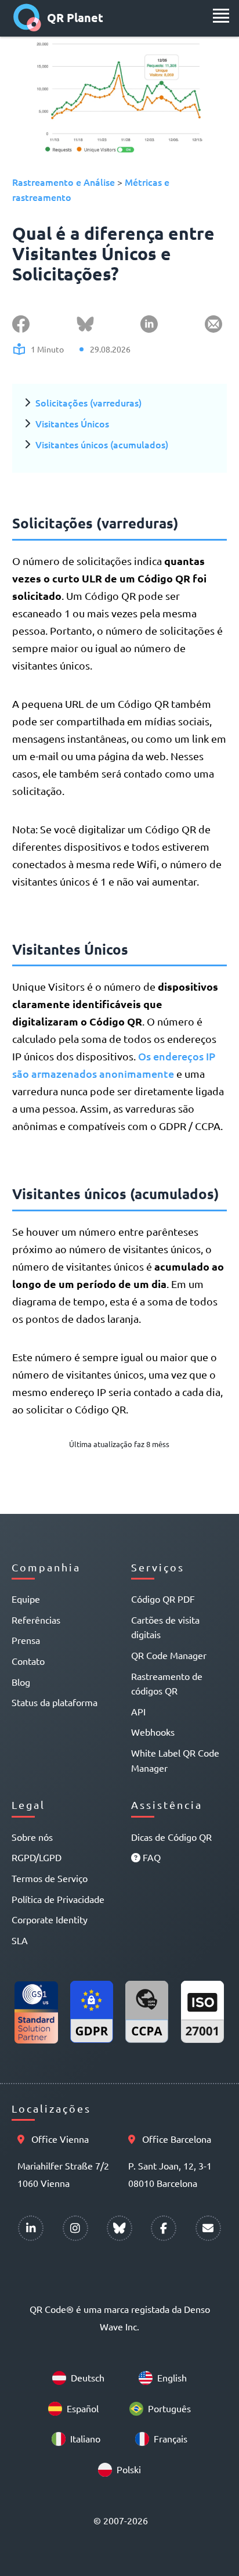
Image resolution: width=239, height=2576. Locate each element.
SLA (20, 1940)
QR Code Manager (169, 1655)
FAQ (151, 1857)
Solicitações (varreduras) (88, 402)
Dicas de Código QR (171, 1837)
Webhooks (153, 1732)
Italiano (85, 2438)
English (172, 2377)
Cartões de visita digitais (165, 1627)
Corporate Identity (50, 1919)
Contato (28, 1661)
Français (171, 2438)
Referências (36, 1620)
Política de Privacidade (58, 1899)
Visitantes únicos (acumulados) (102, 444)
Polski (129, 2469)
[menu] (221, 16)
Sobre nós (32, 1837)
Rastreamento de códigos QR (167, 1683)
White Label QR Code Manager (175, 1760)
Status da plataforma (55, 1702)
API (138, 1711)
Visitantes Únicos (72, 423)
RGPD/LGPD (37, 1857)
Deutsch (88, 2377)
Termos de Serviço (50, 1878)
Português (169, 2408)
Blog (21, 1682)
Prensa (26, 1640)
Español (83, 2408)
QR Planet (75, 17)
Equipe (26, 1599)
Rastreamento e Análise (64, 182)
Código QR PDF (163, 1599)
